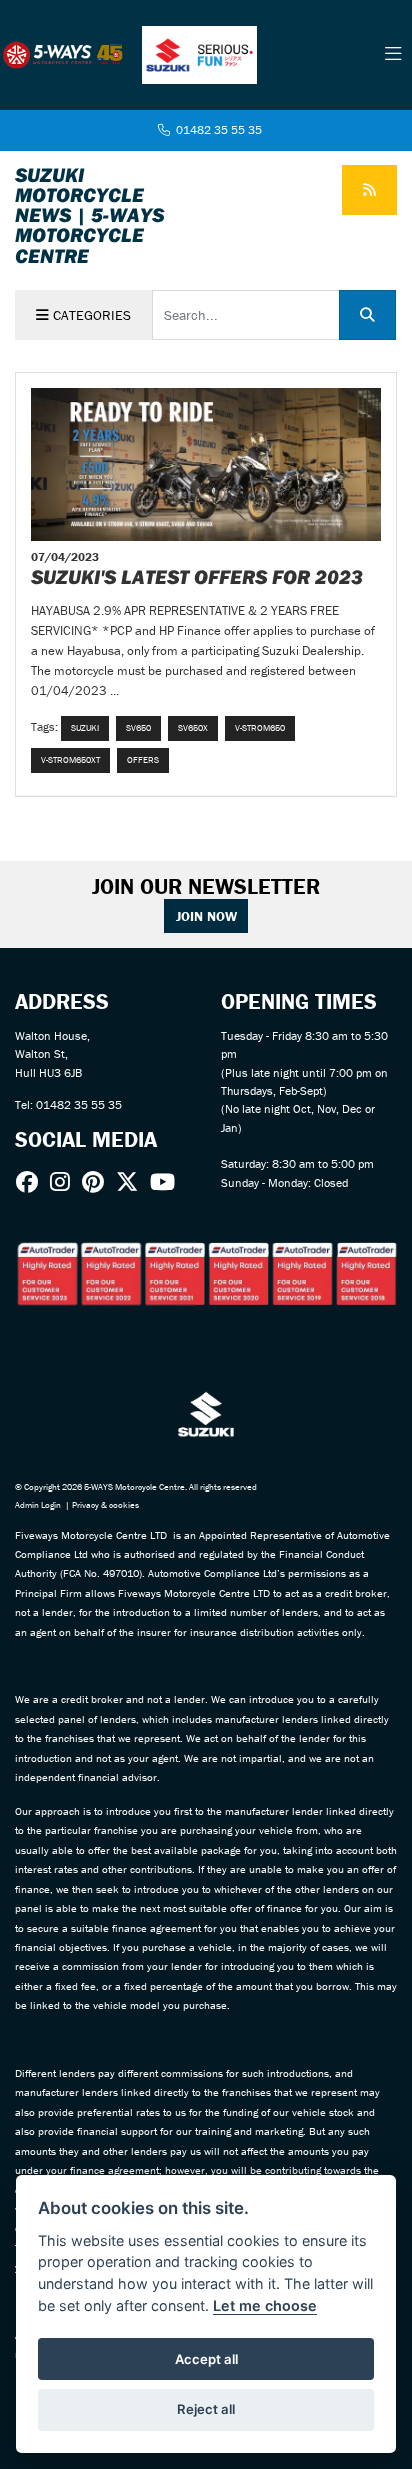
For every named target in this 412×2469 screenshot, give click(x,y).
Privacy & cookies (105, 1505)
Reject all (206, 2409)
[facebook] (32, 1182)
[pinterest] (98, 1182)
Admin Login (38, 1505)
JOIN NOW (206, 916)
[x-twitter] (132, 1182)
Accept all (206, 2359)
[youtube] (167, 1182)
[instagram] (65, 1182)
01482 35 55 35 (217, 130)
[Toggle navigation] (393, 55)
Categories (90, 315)
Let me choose (265, 2305)
